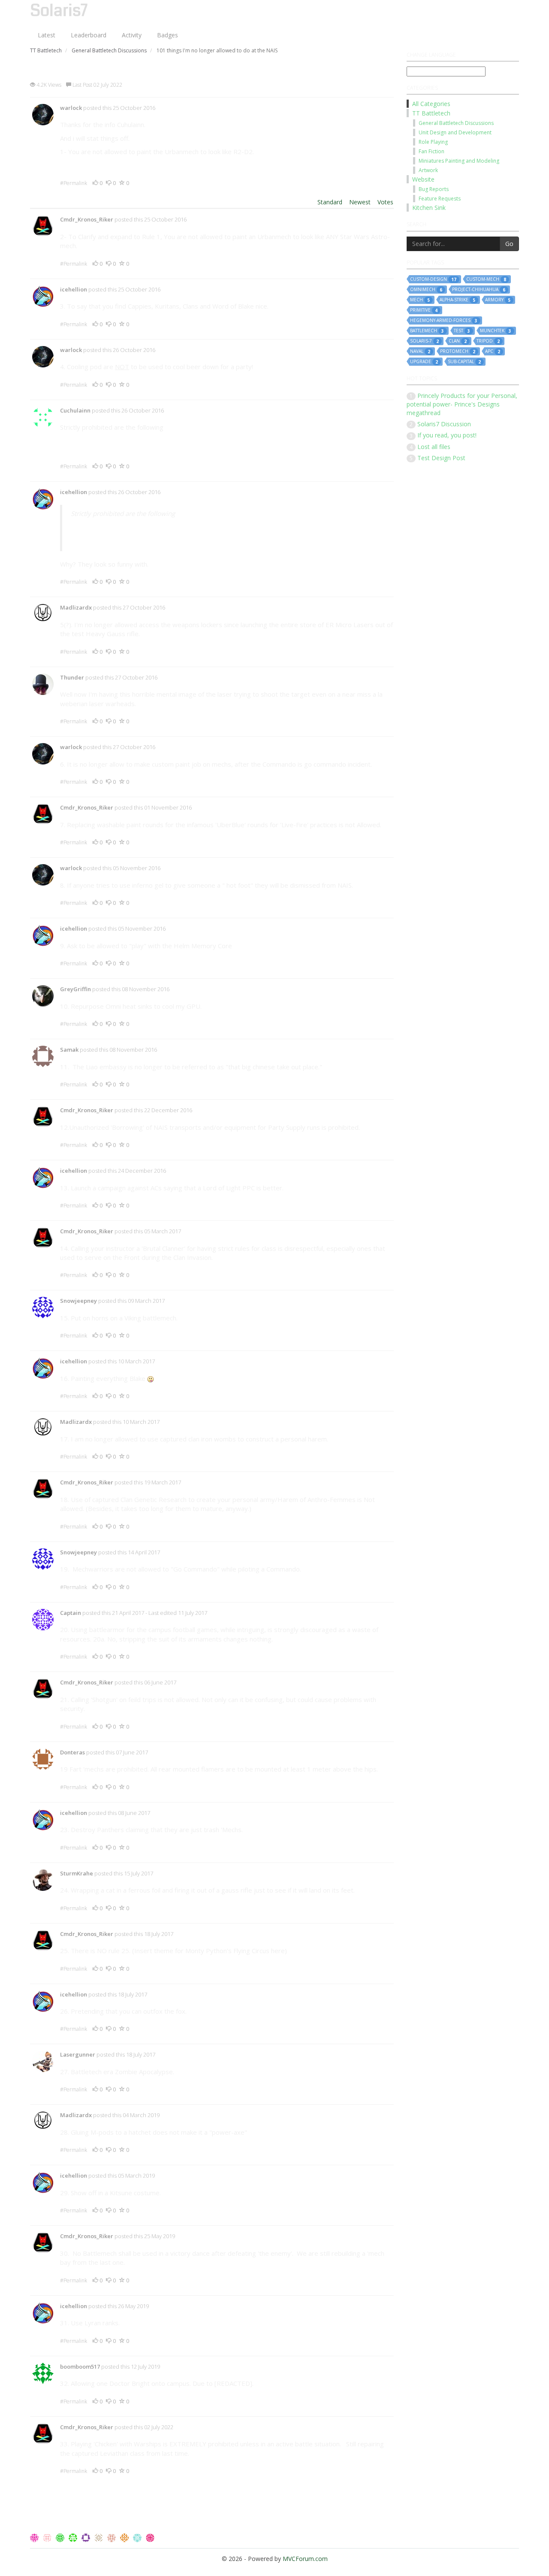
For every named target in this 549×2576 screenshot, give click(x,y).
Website (423, 179)
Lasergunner (78, 2054)
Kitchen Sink (429, 208)
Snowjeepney (78, 1301)
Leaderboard (89, 35)
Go (509, 244)
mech (420, 300)
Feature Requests (440, 199)
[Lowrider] (138, 2537)
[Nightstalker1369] (74, 2537)
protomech (458, 351)
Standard (330, 202)
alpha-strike (457, 300)
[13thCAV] (35, 2537)
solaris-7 (424, 341)
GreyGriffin (75, 989)
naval (420, 351)
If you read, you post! (447, 435)
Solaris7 (59, 11)
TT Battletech (431, 113)
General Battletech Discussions (456, 123)
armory (498, 300)
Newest (360, 202)
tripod (488, 341)
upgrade (424, 362)
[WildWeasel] (48, 2537)
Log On (502, 8)
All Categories (431, 104)
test (462, 331)
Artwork (428, 170)
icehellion (74, 289)
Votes (385, 202)
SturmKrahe (77, 1873)
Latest (47, 35)
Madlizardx (76, 607)
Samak (69, 1050)
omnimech (426, 290)
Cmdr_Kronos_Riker (87, 219)
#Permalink (74, 183)
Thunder (72, 677)
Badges (167, 35)
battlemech (427, 331)
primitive (424, 310)
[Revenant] (125, 2537)
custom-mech (486, 279)
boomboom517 (80, 2367)
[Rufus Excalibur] (61, 2537)
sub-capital (464, 362)
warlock (71, 108)
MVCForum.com (305, 2559)
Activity (132, 35)
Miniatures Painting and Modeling (459, 161)
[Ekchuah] (87, 2537)
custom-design (433, 279)
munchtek (496, 331)
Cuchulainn (75, 410)
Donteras (72, 1752)
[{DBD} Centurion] (112, 2537)
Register (468, 8)
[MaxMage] (150, 2537)
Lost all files (434, 447)
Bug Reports (434, 189)
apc (493, 351)
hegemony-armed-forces (444, 320)
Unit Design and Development (455, 132)
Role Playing (433, 142)
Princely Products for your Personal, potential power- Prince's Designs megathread (462, 404)
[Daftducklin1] (100, 2537)
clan (458, 341)
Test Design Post (441, 458)
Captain (71, 1613)
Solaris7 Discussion (444, 424)
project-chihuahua (479, 290)
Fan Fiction (431, 151)
